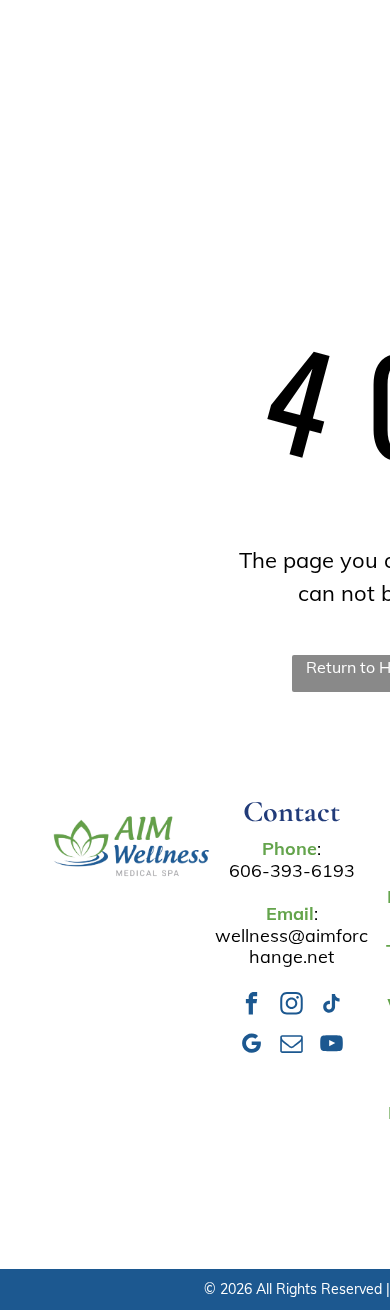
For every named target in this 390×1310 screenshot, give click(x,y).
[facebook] (251, 1006)
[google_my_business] (251, 1046)
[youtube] (331, 1046)
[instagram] (291, 1006)
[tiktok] (331, 1006)
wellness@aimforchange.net (291, 946)
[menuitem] (209, 54)
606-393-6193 (292, 870)
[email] (291, 1046)
